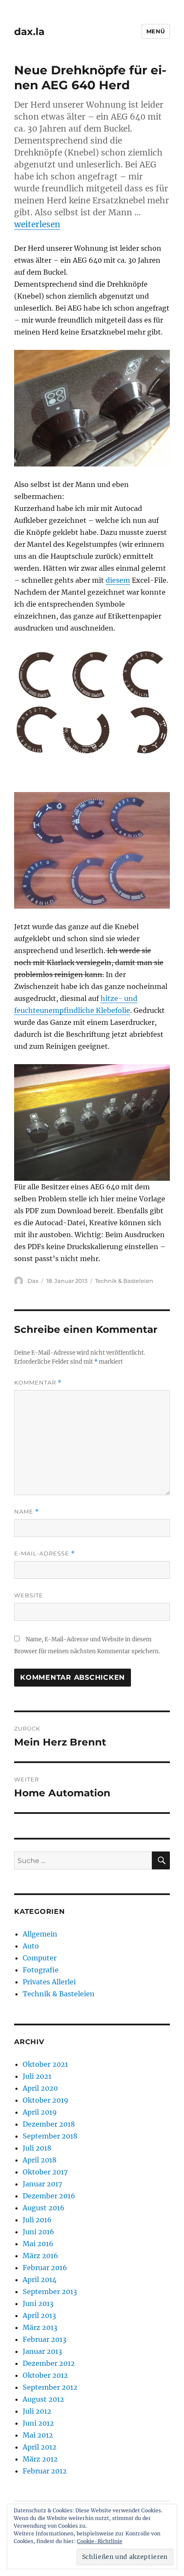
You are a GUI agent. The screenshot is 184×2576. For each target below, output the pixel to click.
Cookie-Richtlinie (100, 2541)
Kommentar (38, 1383)
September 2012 (50, 2387)
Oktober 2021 (45, 2064)
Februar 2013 (45, 2339)
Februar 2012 (45, 2471)
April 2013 (39, 2315)
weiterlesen (37, 224)
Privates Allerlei (49, 1982)
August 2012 (43, 2399)
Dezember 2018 (49, 2124)
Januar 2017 (42, 2184)
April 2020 (40, 2088)
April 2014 (40, 2280)
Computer (40, 1958)
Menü (156, 31)
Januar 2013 (42, 2351)
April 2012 (40, 2447)
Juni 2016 (39, 2232)
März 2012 (40, 2459)
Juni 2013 (38, 2303)
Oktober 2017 (45, 2172)
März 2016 (40, 2256)
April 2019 (40, 2112)
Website (29, 1595)
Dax (33, 1281)
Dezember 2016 (49, 2196)
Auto (31, 1946)
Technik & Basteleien (124, 1281)
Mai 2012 (38, 2435)
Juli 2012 (37, 2411)
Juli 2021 (37, 2076)
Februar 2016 (45, 2268)
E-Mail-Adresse (45, 1554)
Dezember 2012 (49, 2363)
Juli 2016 (37, 2220)
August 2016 (44, 2208)
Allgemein (40, 1934)
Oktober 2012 (45, 2375)
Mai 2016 (38, 2244)
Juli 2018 (37, 2148)
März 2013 (40, 2327)
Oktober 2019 (46, 2100)
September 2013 (50, 2291)
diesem (118, 580)
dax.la (29, 32)
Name (27, 1512)
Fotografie (41, 1970)
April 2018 (40, 2160)
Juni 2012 (38, 2423)
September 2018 (50, 2136)
